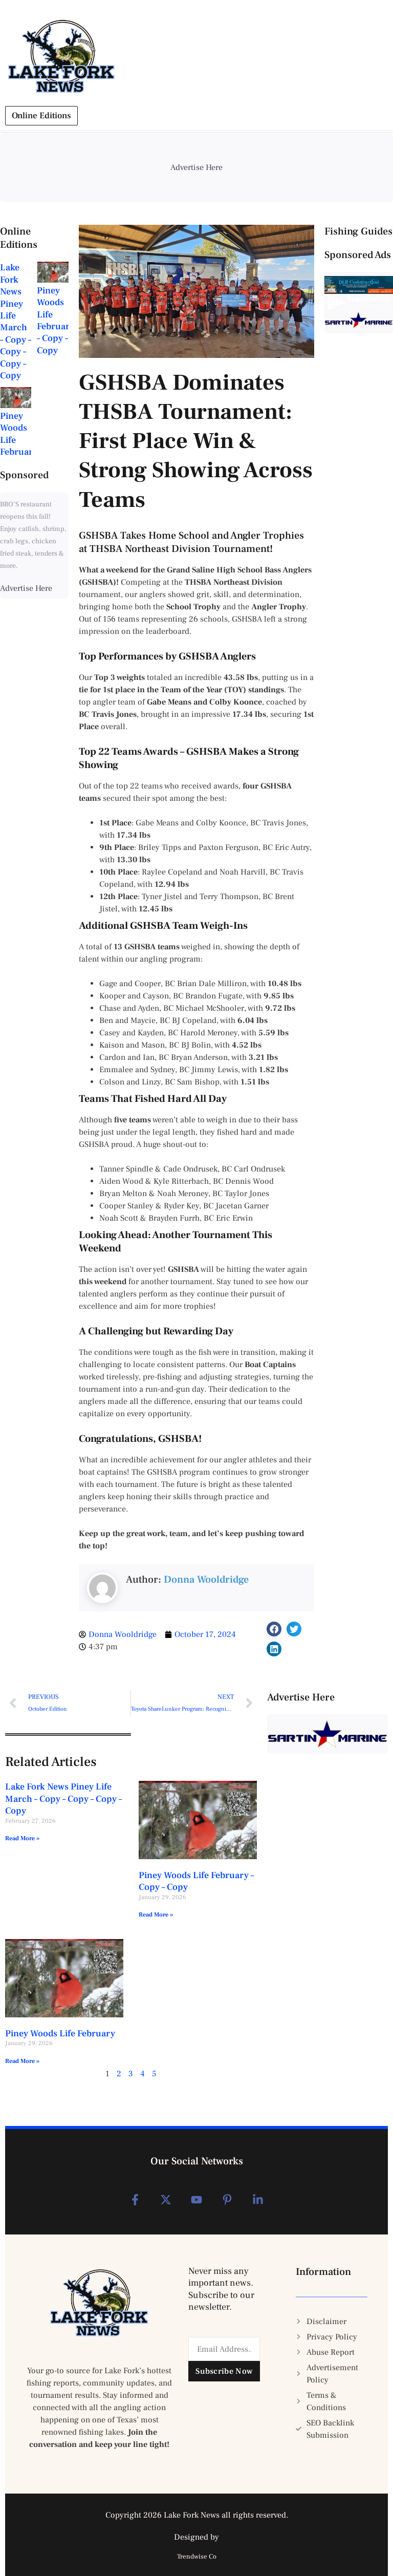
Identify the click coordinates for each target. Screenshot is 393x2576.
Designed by (196, 2537)
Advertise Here (26, 588)
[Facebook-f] (135, 2200)
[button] (274, 1629)
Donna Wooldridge (206, 1580)
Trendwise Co (197, 2557)
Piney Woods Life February (60, 2034)
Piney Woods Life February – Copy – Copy (56, 321)
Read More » (22, 1838)
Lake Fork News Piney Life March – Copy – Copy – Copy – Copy (16, 322)
